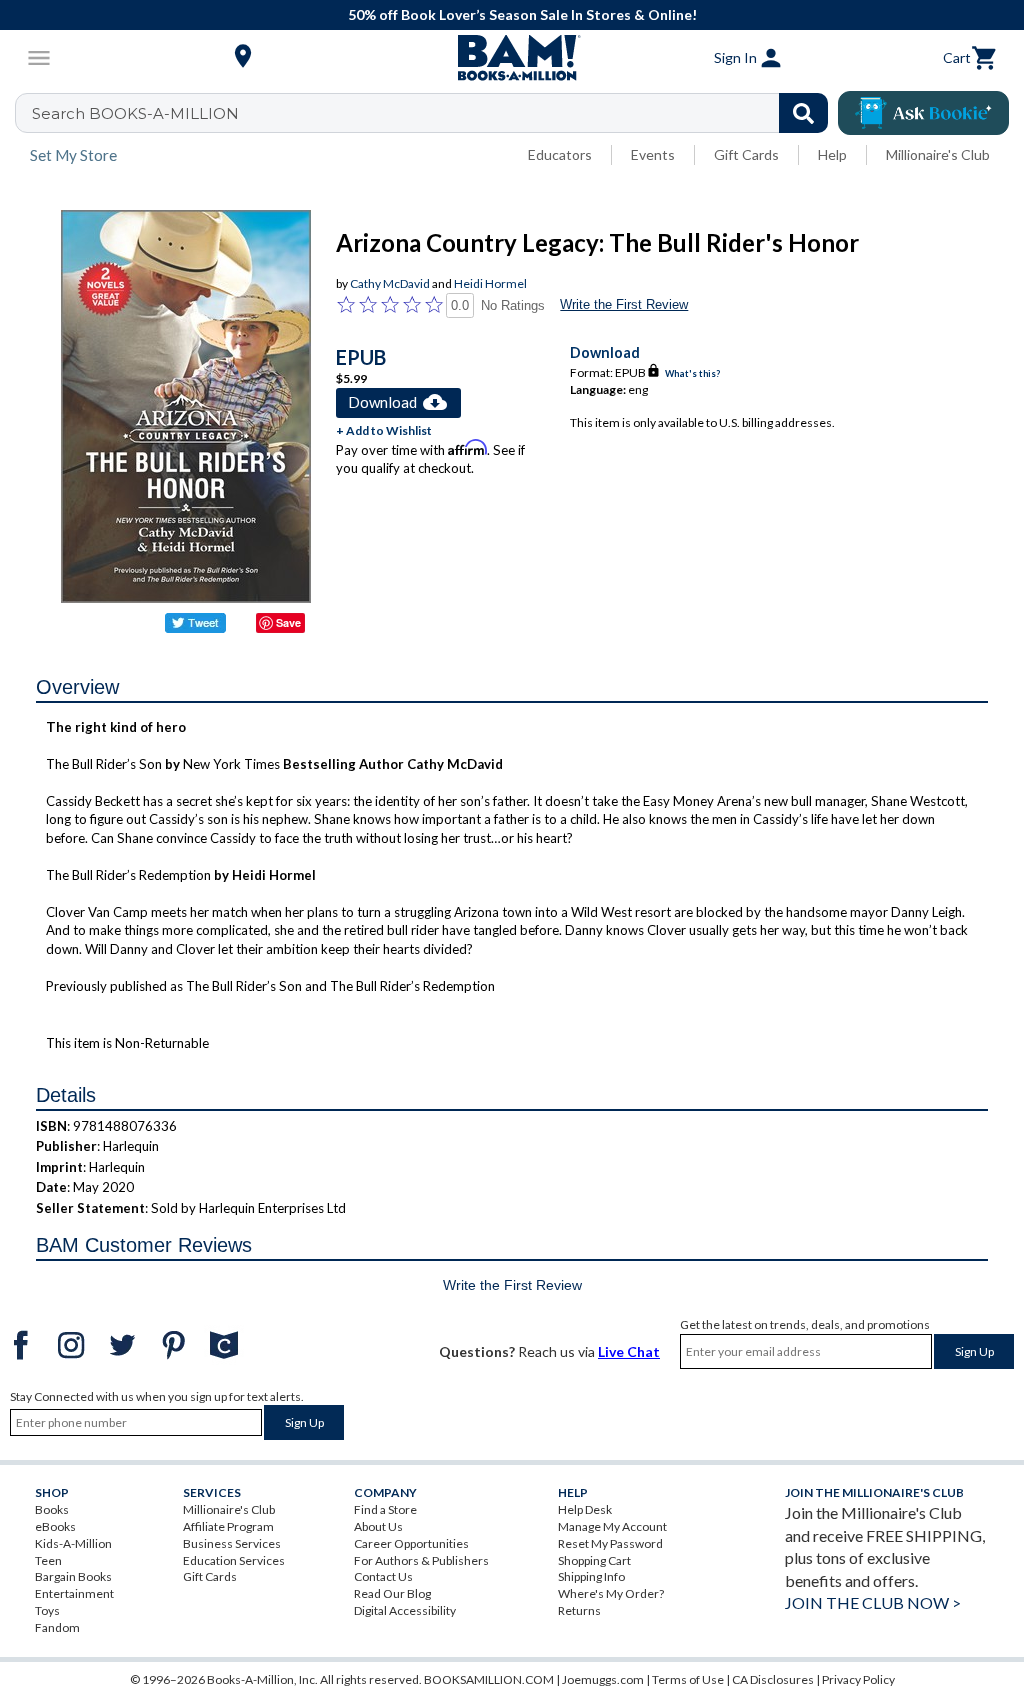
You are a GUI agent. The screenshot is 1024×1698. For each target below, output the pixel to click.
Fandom (57, 1627)
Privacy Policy (858, 1679)
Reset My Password (610, 1543)
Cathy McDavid (390, 283)
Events (653, 154)
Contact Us (383, 1576)
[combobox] (434, 113)
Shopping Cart (594, 1560)
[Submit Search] (803, 113)
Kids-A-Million (73, 1543)
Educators (560, 154)
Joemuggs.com (603, 1679)
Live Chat (629, 1351)
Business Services (232, 1543)
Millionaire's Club (938, 154)
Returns (579, 1610)
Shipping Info (591, 1576)
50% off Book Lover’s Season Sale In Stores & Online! (522, 14)
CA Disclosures (773, 1679)
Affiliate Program (228, 1526)
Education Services (234, 1560)
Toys (47, 1610)
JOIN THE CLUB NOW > (873, 1602)
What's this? (692, 373)
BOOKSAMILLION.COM (489, 1679)
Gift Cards (746, 154)
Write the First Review (624, 304)
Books (52, 1509)
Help (832, 154)
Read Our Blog (392, 1593)
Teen (48, 1560)
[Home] (512, 58)
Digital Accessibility (405, 1610)
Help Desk (585, 1509)
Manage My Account (612, 1526)
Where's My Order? (611, 1593)
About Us (378, 1526)
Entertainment (74, 1593)
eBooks (55, 1526)
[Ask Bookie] (923, 113)
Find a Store (385, 1509)
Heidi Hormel (490, 283)
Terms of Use (688, 1679)
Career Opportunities (411, 1543)
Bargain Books (73, 1576)
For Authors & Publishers (421, 1560)
